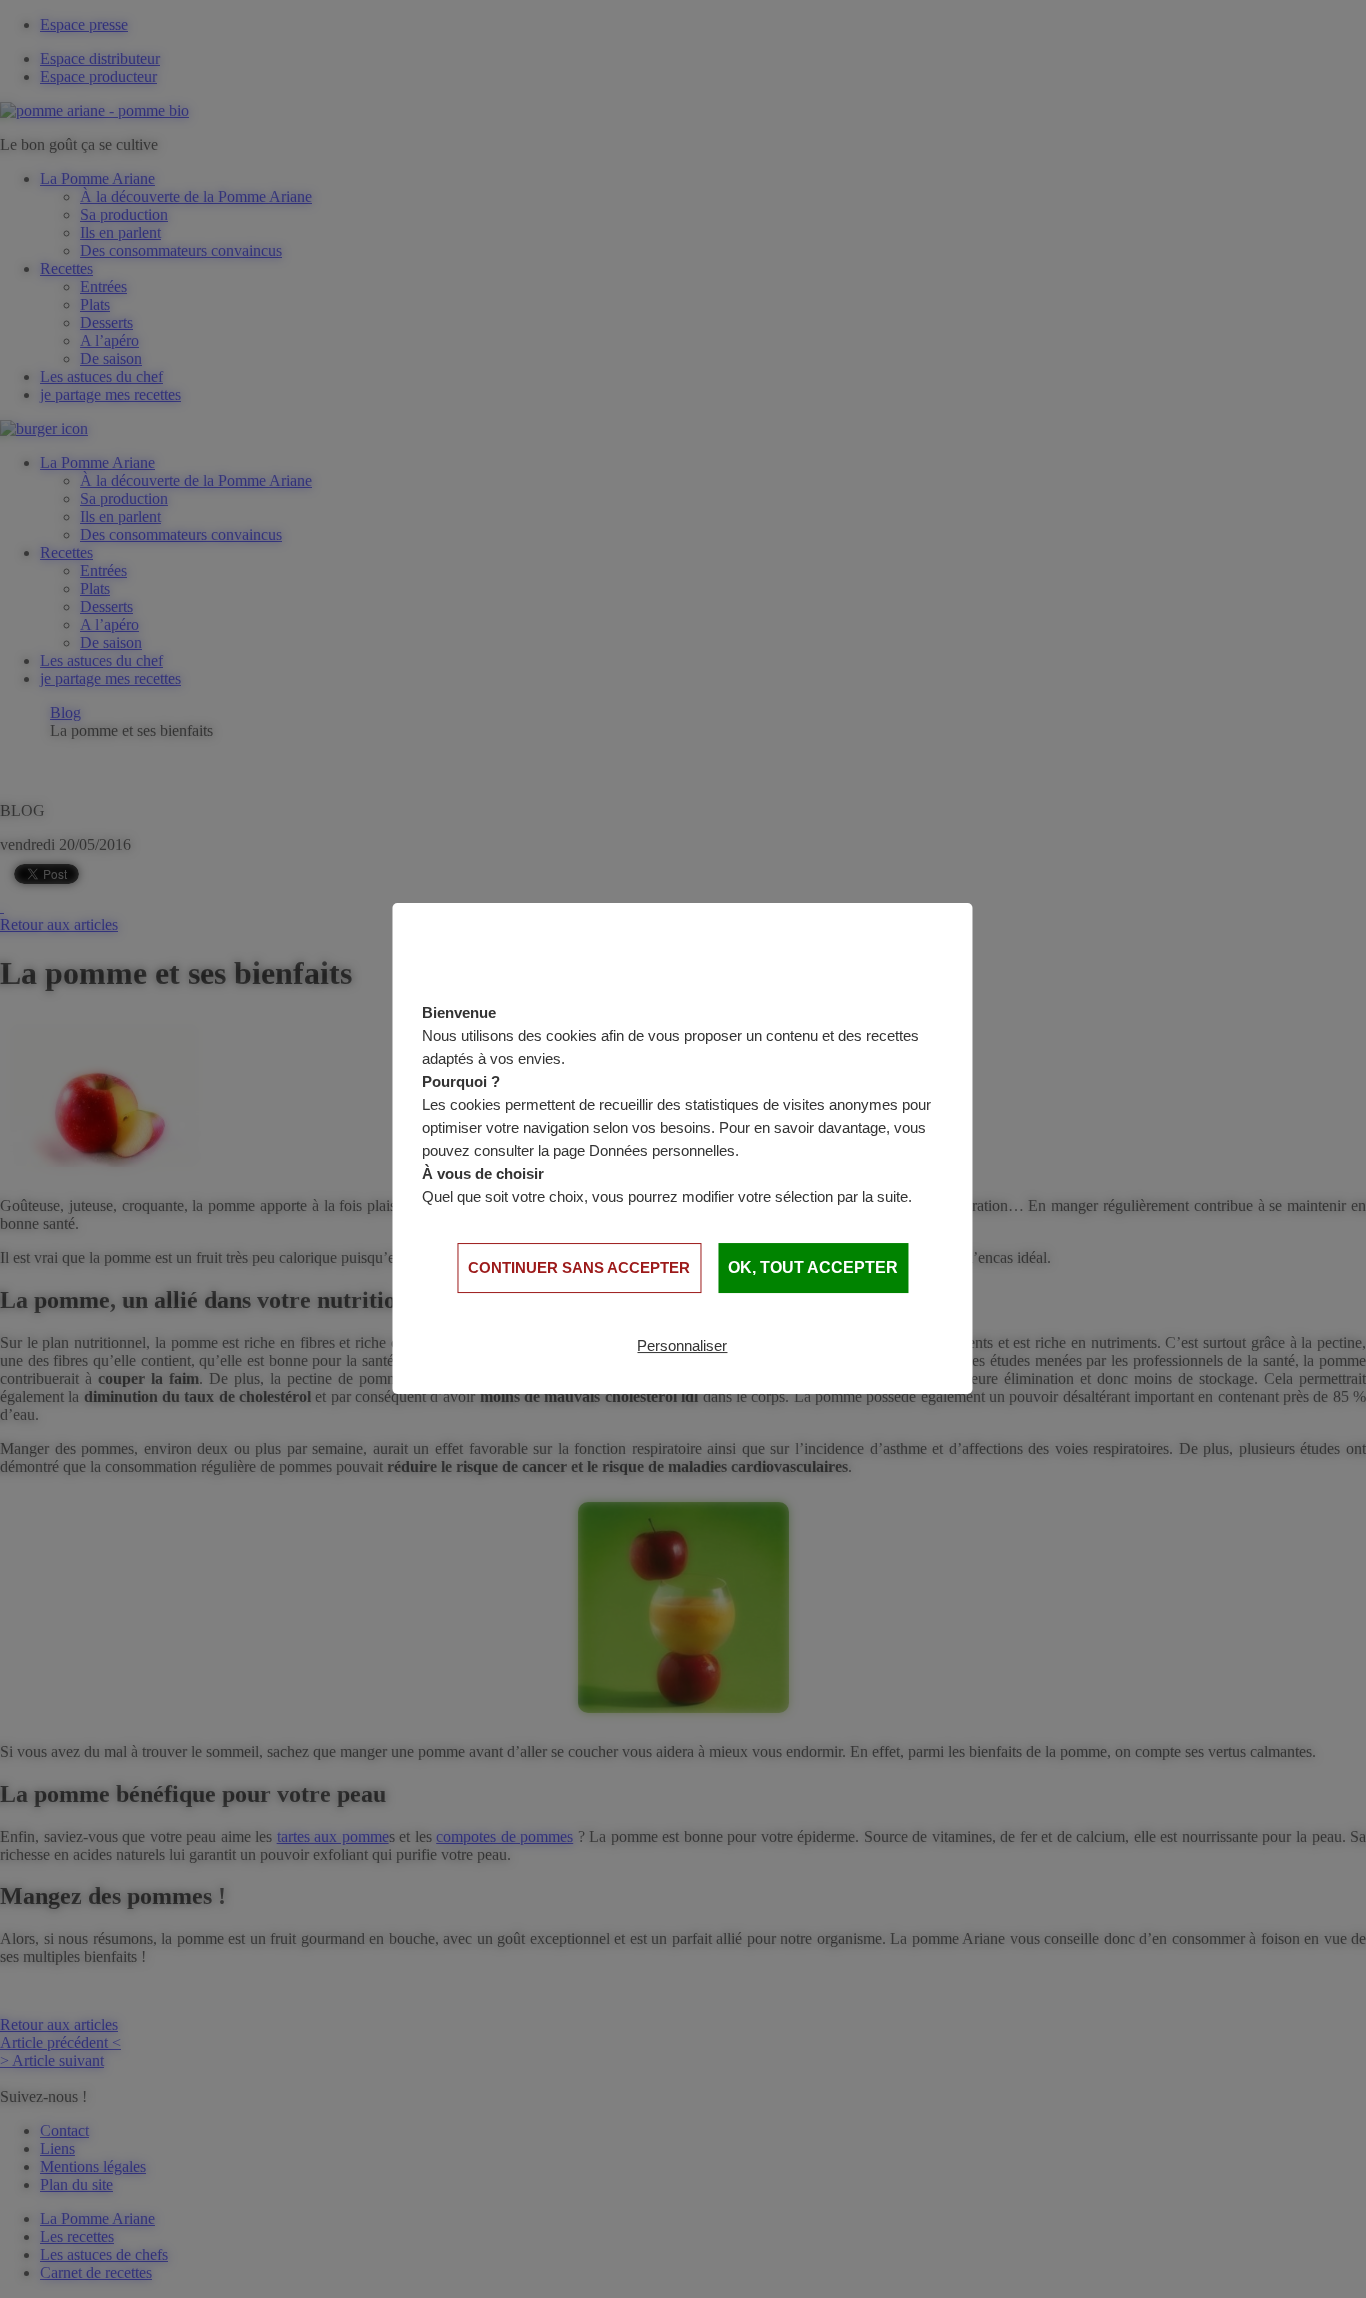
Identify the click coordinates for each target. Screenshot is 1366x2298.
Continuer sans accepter (579, 1267)
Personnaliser (682, 1345)
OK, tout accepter (813, 1267)
